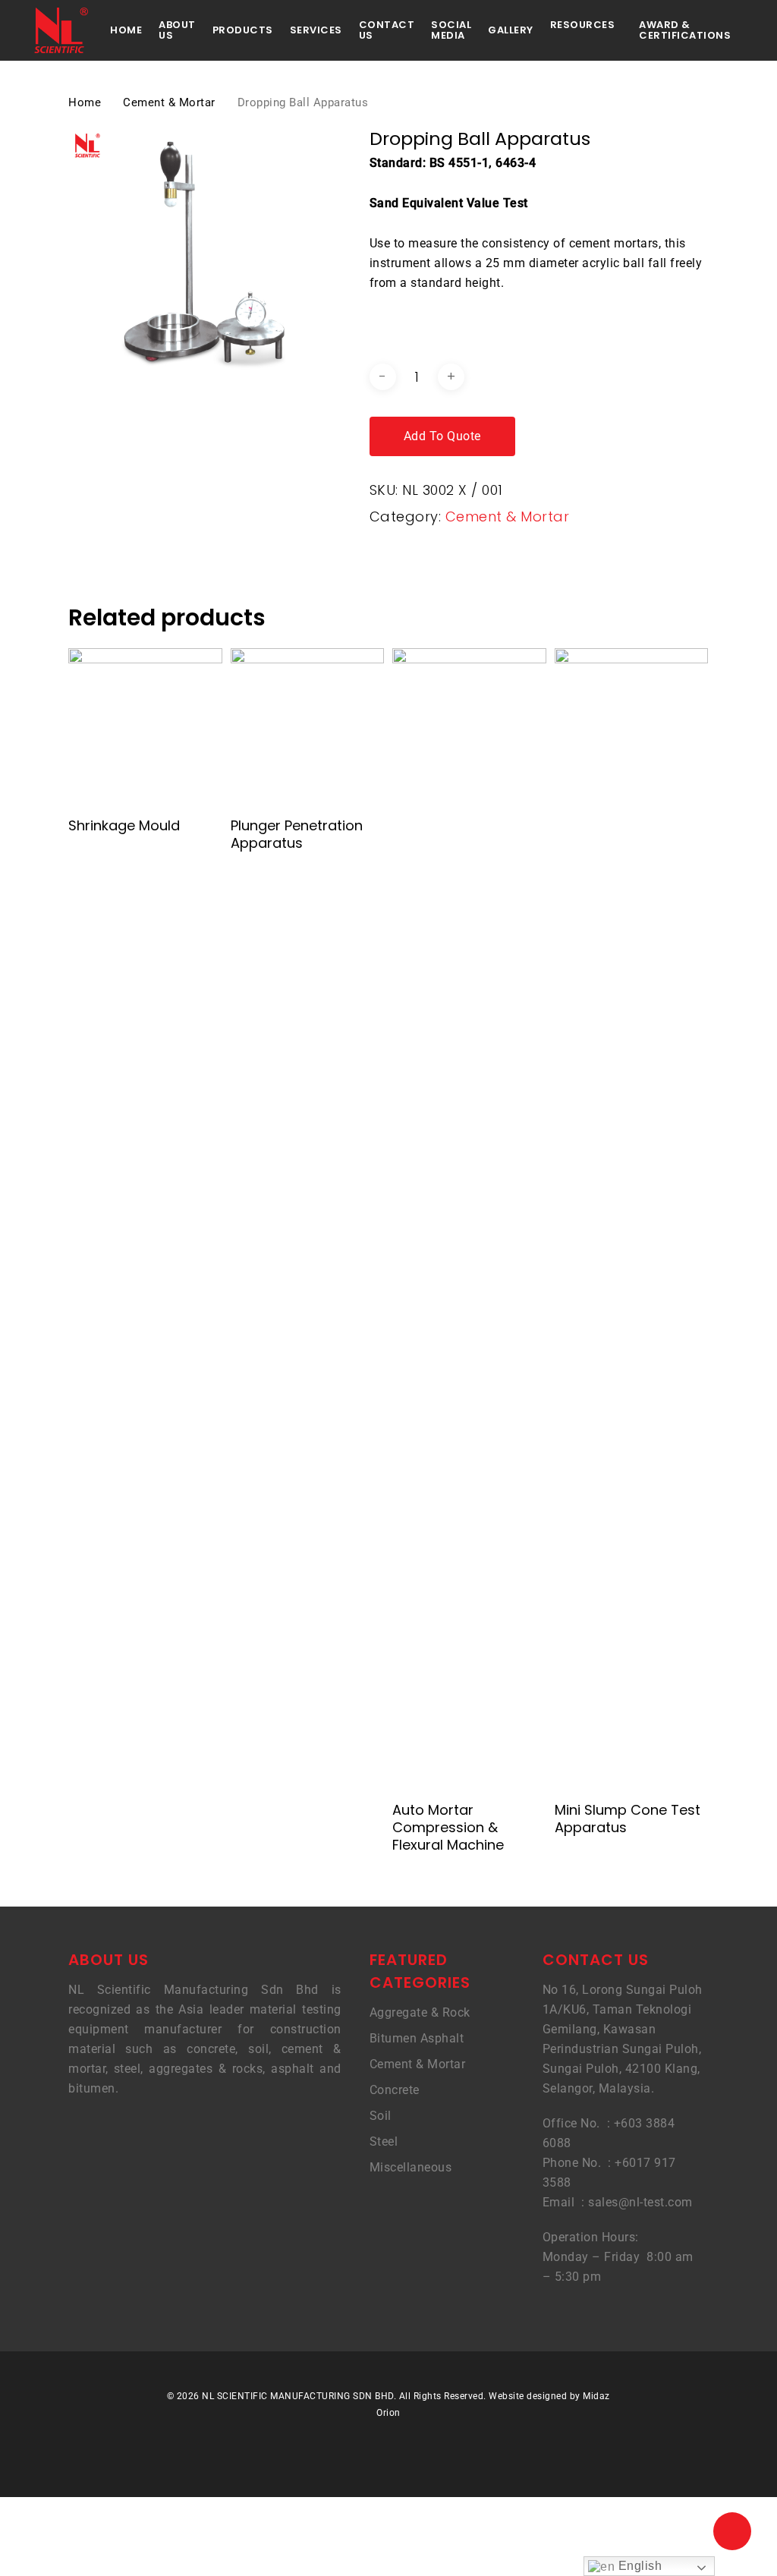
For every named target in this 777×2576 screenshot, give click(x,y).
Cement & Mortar (169, 102)
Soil (381, 2116)
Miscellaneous (411, 2167)
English (638, 2566)
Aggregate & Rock (420, 2012)
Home (85, 102)
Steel (384, 2141)
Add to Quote (442, 436)
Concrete (395, 2090)
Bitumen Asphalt (417, 2038)
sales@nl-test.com (640, 2202)
